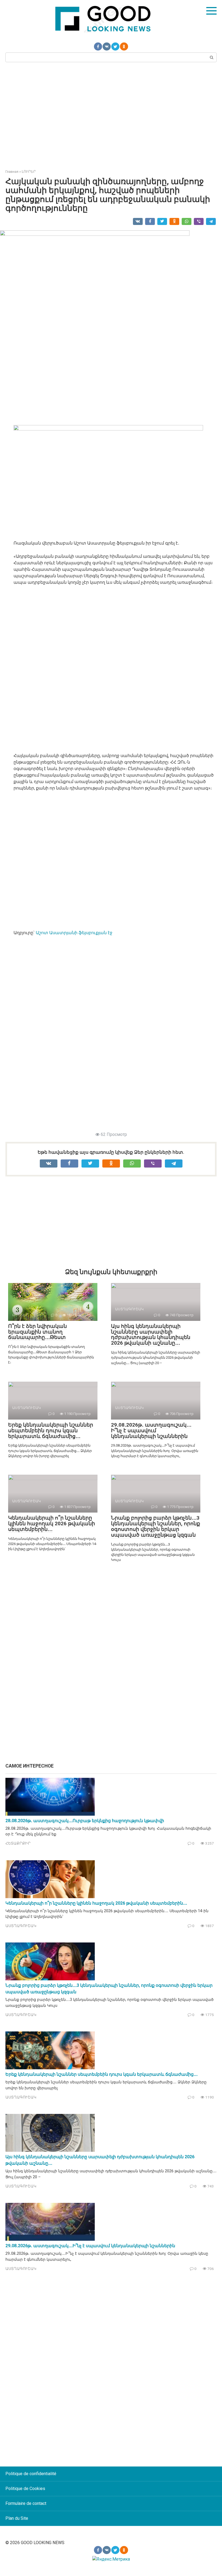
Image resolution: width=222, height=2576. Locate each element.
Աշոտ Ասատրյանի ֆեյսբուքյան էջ (74, 933)
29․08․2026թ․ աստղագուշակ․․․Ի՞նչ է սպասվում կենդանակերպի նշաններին (151, 1430)
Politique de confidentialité (31, 2474)
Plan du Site (17, 2518)
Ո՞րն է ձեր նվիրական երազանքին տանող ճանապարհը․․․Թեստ (37, 1332)
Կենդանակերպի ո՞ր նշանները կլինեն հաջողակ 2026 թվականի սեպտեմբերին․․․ (52, 1524)
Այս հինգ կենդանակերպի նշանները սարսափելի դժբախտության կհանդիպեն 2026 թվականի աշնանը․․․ (151, 1335)
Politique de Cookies (25, 2489)
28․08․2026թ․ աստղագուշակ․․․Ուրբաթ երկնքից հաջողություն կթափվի (85, 1821)
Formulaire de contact (26, 2503)
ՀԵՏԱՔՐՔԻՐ (18, 1843)
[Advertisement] (111, 115)
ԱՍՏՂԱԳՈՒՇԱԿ (21, 1926)
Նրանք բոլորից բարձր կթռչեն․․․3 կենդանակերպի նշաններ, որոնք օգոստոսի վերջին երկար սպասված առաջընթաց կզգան (156, 1526)
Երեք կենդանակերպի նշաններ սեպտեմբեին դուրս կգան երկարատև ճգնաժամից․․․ (51, 1430)
